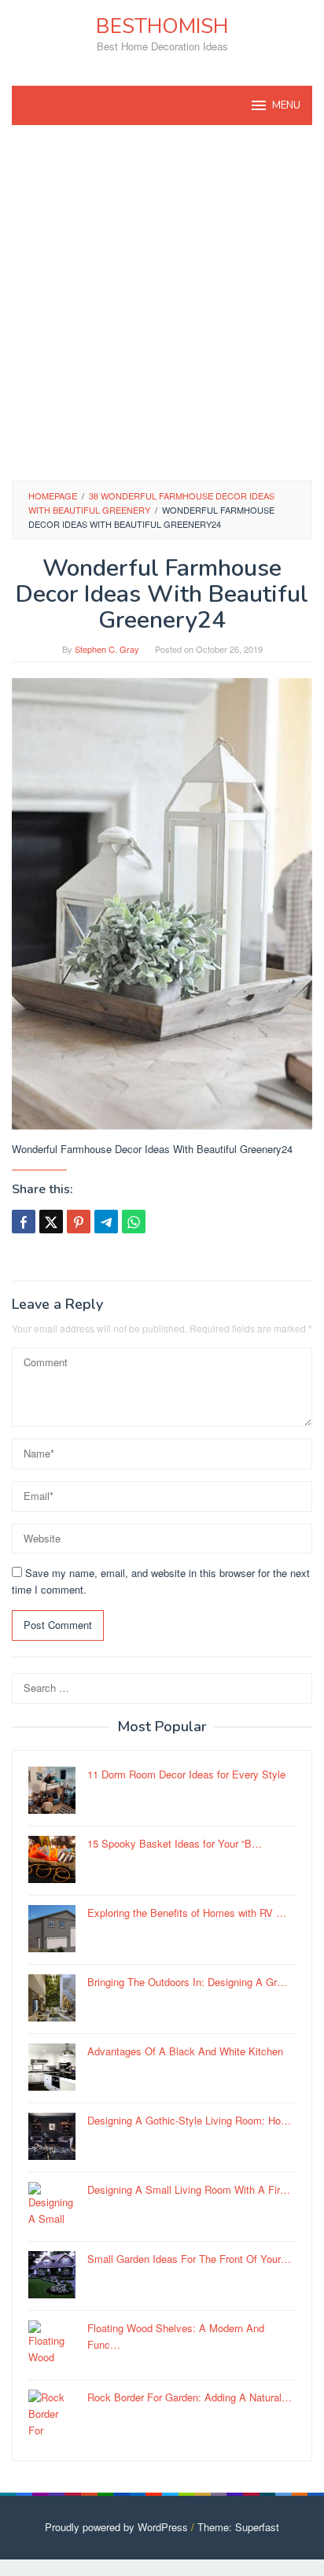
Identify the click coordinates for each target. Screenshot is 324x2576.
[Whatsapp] (134, 1222)
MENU (286, 105)
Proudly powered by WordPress (116, 2527)
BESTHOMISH (162, 26)
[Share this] (24, 1222)
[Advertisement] (162, 303)
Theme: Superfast (238, 2527)
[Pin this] (79, 1222)
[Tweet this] (51, 1222)
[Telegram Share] (106, 1222)
